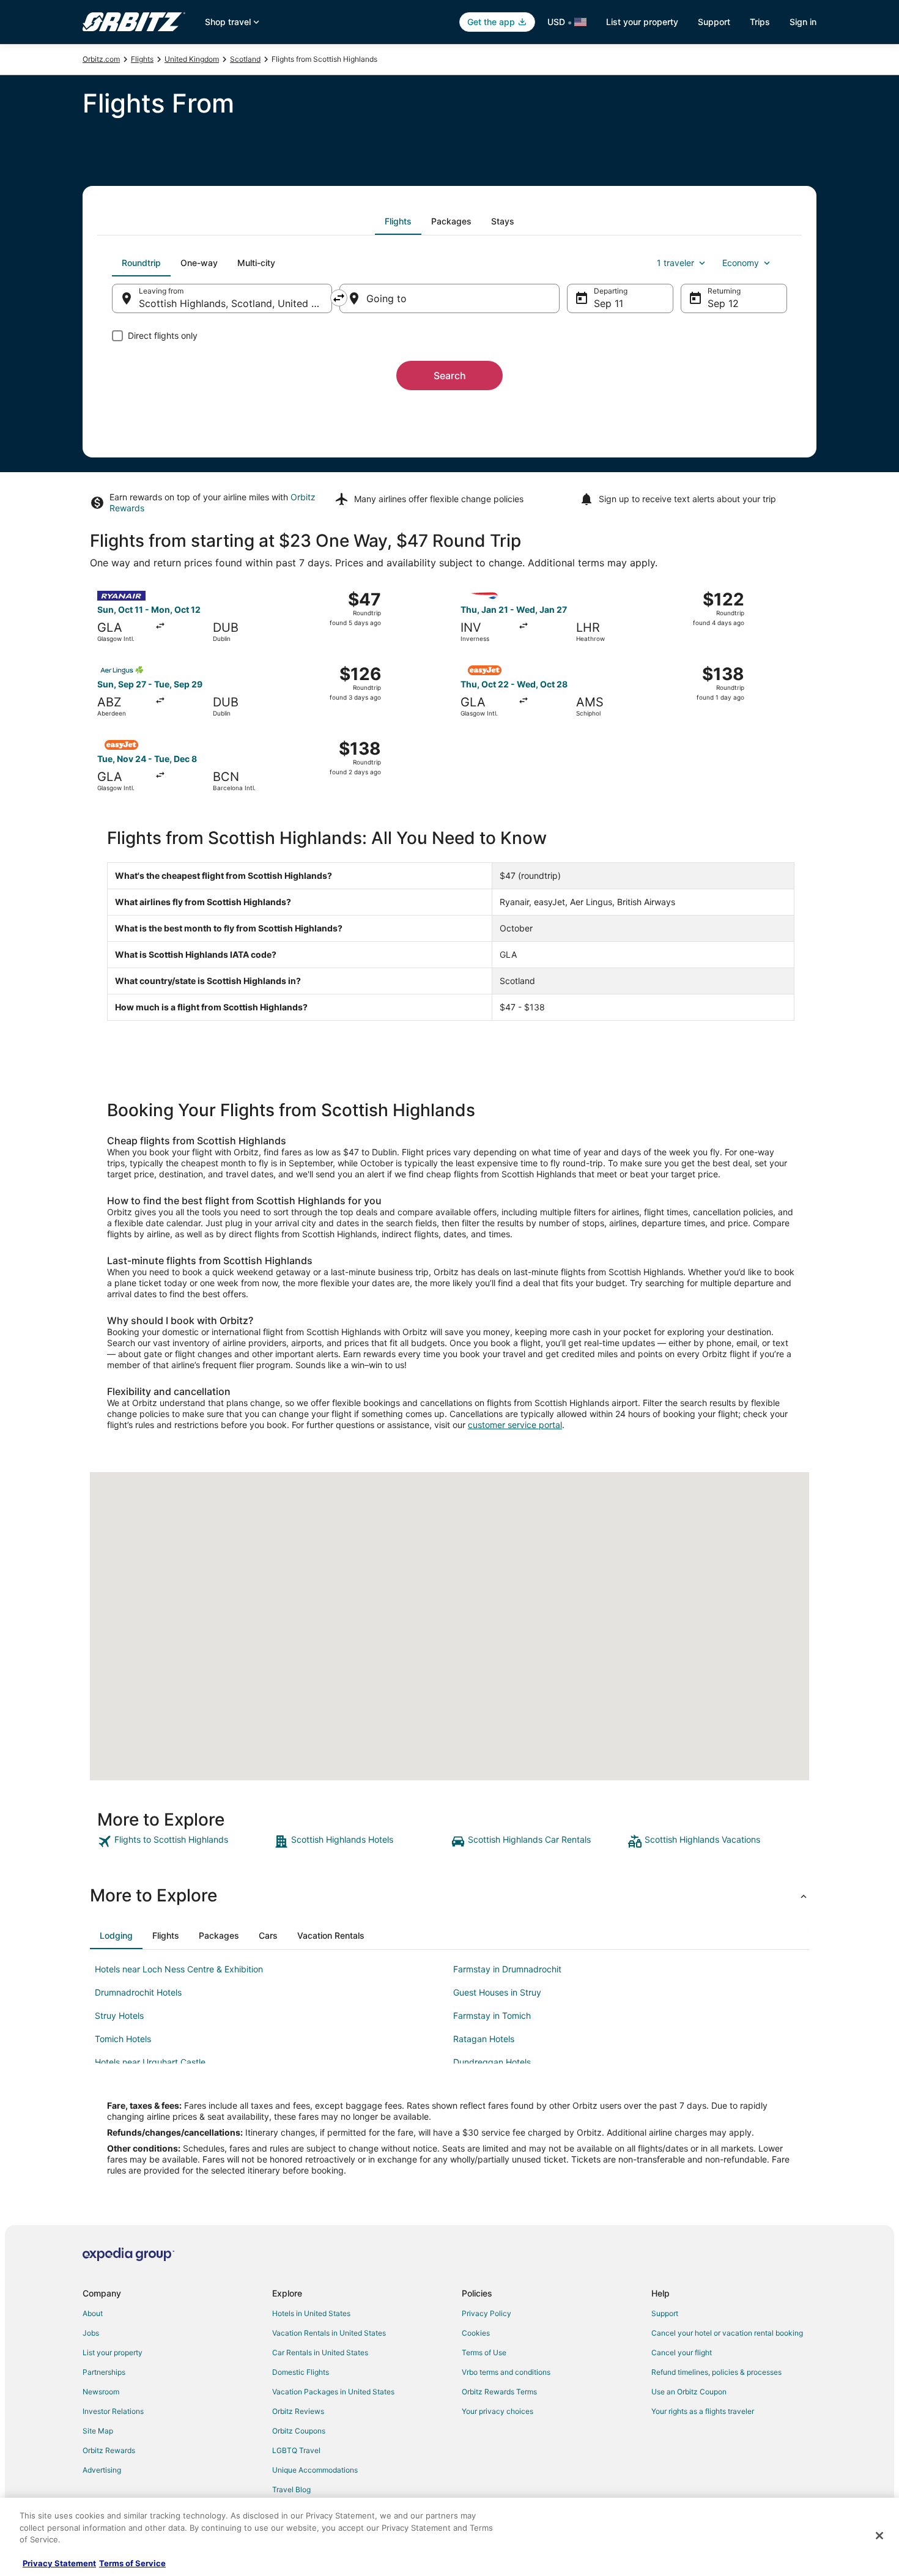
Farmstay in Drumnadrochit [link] (507, 1969)
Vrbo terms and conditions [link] (506, 2372)
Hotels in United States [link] (311, 2313)
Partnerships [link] (104, 2372)
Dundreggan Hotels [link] (492, 2062)
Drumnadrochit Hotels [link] (138, 1992)
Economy (741, 263)
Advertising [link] (102, 2470)
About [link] (93, 2313)
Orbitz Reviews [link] (298, 2411)
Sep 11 (609, 303)
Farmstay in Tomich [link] (492, 2015)
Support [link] (665, 2313)
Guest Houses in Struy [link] (497, 1992)
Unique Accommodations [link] (315, 2470)
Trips (760, 22)
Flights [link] (142, 59)
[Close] (879, 2536)
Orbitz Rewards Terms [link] (499, 2392)
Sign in (803, 22)
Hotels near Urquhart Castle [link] (150, 2062)
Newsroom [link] (101, 2392)
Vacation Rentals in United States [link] (329, 2333)
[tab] (398, 221)
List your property (642, 22)
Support (714, 22)
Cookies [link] (476, 2333)
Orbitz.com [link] (101, 59)
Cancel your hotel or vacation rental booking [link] (727, 2333)
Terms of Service (132, 2563)
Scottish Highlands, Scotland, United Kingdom (235, 303)
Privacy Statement (59, 2563)
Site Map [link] (98, 2431)
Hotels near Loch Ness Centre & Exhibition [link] (179, 1969)
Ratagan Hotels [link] (484, 2039)
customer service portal (515, 1425)
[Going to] (449, 298)
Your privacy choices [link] (498, 2411)
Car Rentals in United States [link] (320, 2352)
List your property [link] (113, 2352)
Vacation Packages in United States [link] (333, 2392)
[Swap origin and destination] (339, 298)
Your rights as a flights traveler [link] (703, 2411)
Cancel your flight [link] (682, 2352)
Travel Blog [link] (291, 2489)
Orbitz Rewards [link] (109, 2450)
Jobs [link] (91, 2333)
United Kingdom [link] (192, 59)
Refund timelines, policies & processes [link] (716, 2372)
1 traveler (675, 263)
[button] (449, 1895)
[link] (184, 1841)
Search (450, 376)
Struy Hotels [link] (119, 2015)
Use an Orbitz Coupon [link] (689, 2392)
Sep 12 (723, 303)
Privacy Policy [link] (486, 2313)
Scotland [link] (245, 59)
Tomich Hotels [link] (123, 2039)
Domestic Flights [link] (301, 2372)
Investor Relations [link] (113, 2411)
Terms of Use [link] (484, 2352)
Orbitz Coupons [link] (299, 2431)
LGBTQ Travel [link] (296, 2450)
